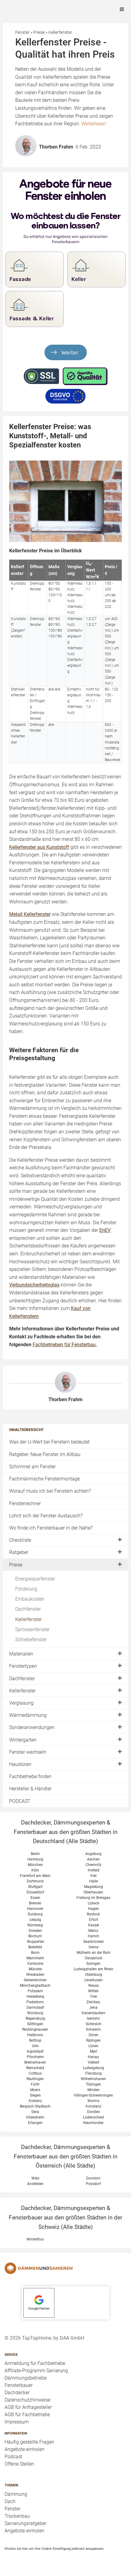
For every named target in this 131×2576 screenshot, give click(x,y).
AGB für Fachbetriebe (27, 2415)
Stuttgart (35, 1887)
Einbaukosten (30, 1599)
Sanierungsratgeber (25, 2523)
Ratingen (94, 2040)
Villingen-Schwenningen (93, 2095)
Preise (16, 1565)
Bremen (35, 1903)
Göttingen (35, 2024)
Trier (94, 1997)
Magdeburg (94, 1887)
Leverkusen (94, 1980)
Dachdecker (17, 2393)
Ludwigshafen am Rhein (94, 1969)
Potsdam (35, 1991)
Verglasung (21, 1703)
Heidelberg (35, 1997)
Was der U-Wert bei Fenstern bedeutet (49, 1442)
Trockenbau (17, 2516)
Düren (94, 2035)
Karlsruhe (35, 1964)
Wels (35, 2178)
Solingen (93, 1964)
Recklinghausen (35, 2029)
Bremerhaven (35, 2062)
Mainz (93, 1931)
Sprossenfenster (32, 1629)
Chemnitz (94, 1865)
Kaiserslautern (94, 2013)
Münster (35, 1969)
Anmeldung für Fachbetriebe (35, 2363)
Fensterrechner (25, 1503)
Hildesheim (35, 2117)
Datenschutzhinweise (27, 2400)
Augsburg (93, 1854)
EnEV (105, 1230)
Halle (94, 1881)
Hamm (94, 1936)
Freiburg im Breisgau (94, 1898)
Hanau (93, 2057)
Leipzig (35, 1920)
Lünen (93, 2046)
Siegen (35, 2095)
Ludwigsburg (94, 2068)
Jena (93, 2007)
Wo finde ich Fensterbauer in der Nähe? (51, 1528)
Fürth (35, 2084)
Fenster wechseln (28, 1752)
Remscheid (35, 2068)
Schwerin (93, 2029)
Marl (94, 2051)
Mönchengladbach (35, 1986)
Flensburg (94, 2073)
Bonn (35, 1953)
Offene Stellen (19, 2464)
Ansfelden (35, 2184)
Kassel (94, 1925)
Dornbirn (93, 2178)
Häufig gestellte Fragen (29, 2442)
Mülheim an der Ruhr (94, 1953)
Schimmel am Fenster (32, 1467)
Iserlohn (93, 2018)
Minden (94, 2090)
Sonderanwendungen (32, 1727)
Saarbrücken (94, 1942)
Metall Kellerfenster (30, 914)
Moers (35, 2090)
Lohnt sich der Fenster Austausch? (46, 1516)
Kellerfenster (28, 1619)
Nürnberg (35, 1925)
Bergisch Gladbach (35, 2106)
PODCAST (20, 1801)
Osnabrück (94, 1958)
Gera (35, 2112)
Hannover (35, 1909)
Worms (93, 2101)
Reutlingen (35, 2079)
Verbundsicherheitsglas (34, 1285)
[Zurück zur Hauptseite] (65, 2268)
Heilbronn (35, 2035)
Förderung (26, 1589)
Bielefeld (35, 1947)
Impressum (17, 2422)
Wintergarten (23, 1740)
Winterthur (35, 2239)
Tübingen (94, 2084)
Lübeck (94, 1903)
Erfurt (94, 1920)
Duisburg (35, 1914)
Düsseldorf (35, 1892)
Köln (35, 1870)
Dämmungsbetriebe (26, 2378)
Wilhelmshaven (93, 2079)
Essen (35, 1898)
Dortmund (35, 1881)
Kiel (94, 1876)
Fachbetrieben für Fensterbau (64, 1345)
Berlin (35, 1854)
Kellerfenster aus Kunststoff (39, 847)
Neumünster (93, 2123)
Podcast (13, 2457)
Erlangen (35, 2123)
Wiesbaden (35, 1975)
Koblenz (35, 2101)
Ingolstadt (35, 2051)
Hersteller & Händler (30, 1789)
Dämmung (16, 2494)
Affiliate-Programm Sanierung (36, 2371)
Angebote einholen (25, 2449)
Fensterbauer (19, 2385)
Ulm (35, 2046)
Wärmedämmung (28, 1715)
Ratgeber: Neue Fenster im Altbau (45, 1454)
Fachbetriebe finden (30, 1776)
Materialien (21, 1654)
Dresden (35, 1931)
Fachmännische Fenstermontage (44, 1479)
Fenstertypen (23, 1666)
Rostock (93, 1914)
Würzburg (35, 2013)
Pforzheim (35, 2057)
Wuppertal (35, 1942)
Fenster (12, 2509)
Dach (10, 2501)
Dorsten (94, 2112)
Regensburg (35, 2018)
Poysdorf (93, 2184)
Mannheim (35, 1958)
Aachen (93, 1859)
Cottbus (35, 2073)
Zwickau (93, 2002)
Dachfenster (28, 1609)
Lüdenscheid (94, 2117)
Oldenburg (94, 1975)
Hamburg (35, 1859)
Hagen (94, 1909)
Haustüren (20, 1764)
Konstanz (94, 2106)
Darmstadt (35, 2007)
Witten (93, 1991)
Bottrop (35, 2040)
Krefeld (94, 1870)
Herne (94, 1947)
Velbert (94, 2062)
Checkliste (20, 1540)
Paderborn (35, 2002)
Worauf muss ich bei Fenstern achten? (50, 1491)
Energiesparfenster (35, 1579)
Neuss (94, 1986)
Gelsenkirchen (35, 1980)
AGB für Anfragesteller (28, 2407)
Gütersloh (94, 2024)
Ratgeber (19, 1552)
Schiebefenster (31, 1640)
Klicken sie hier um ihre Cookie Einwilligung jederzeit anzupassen (54, 2549)
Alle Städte (82, 1841)
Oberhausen (93, 1892)
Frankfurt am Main (35, 1876)
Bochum (35, 1936)
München (35, 1865)
